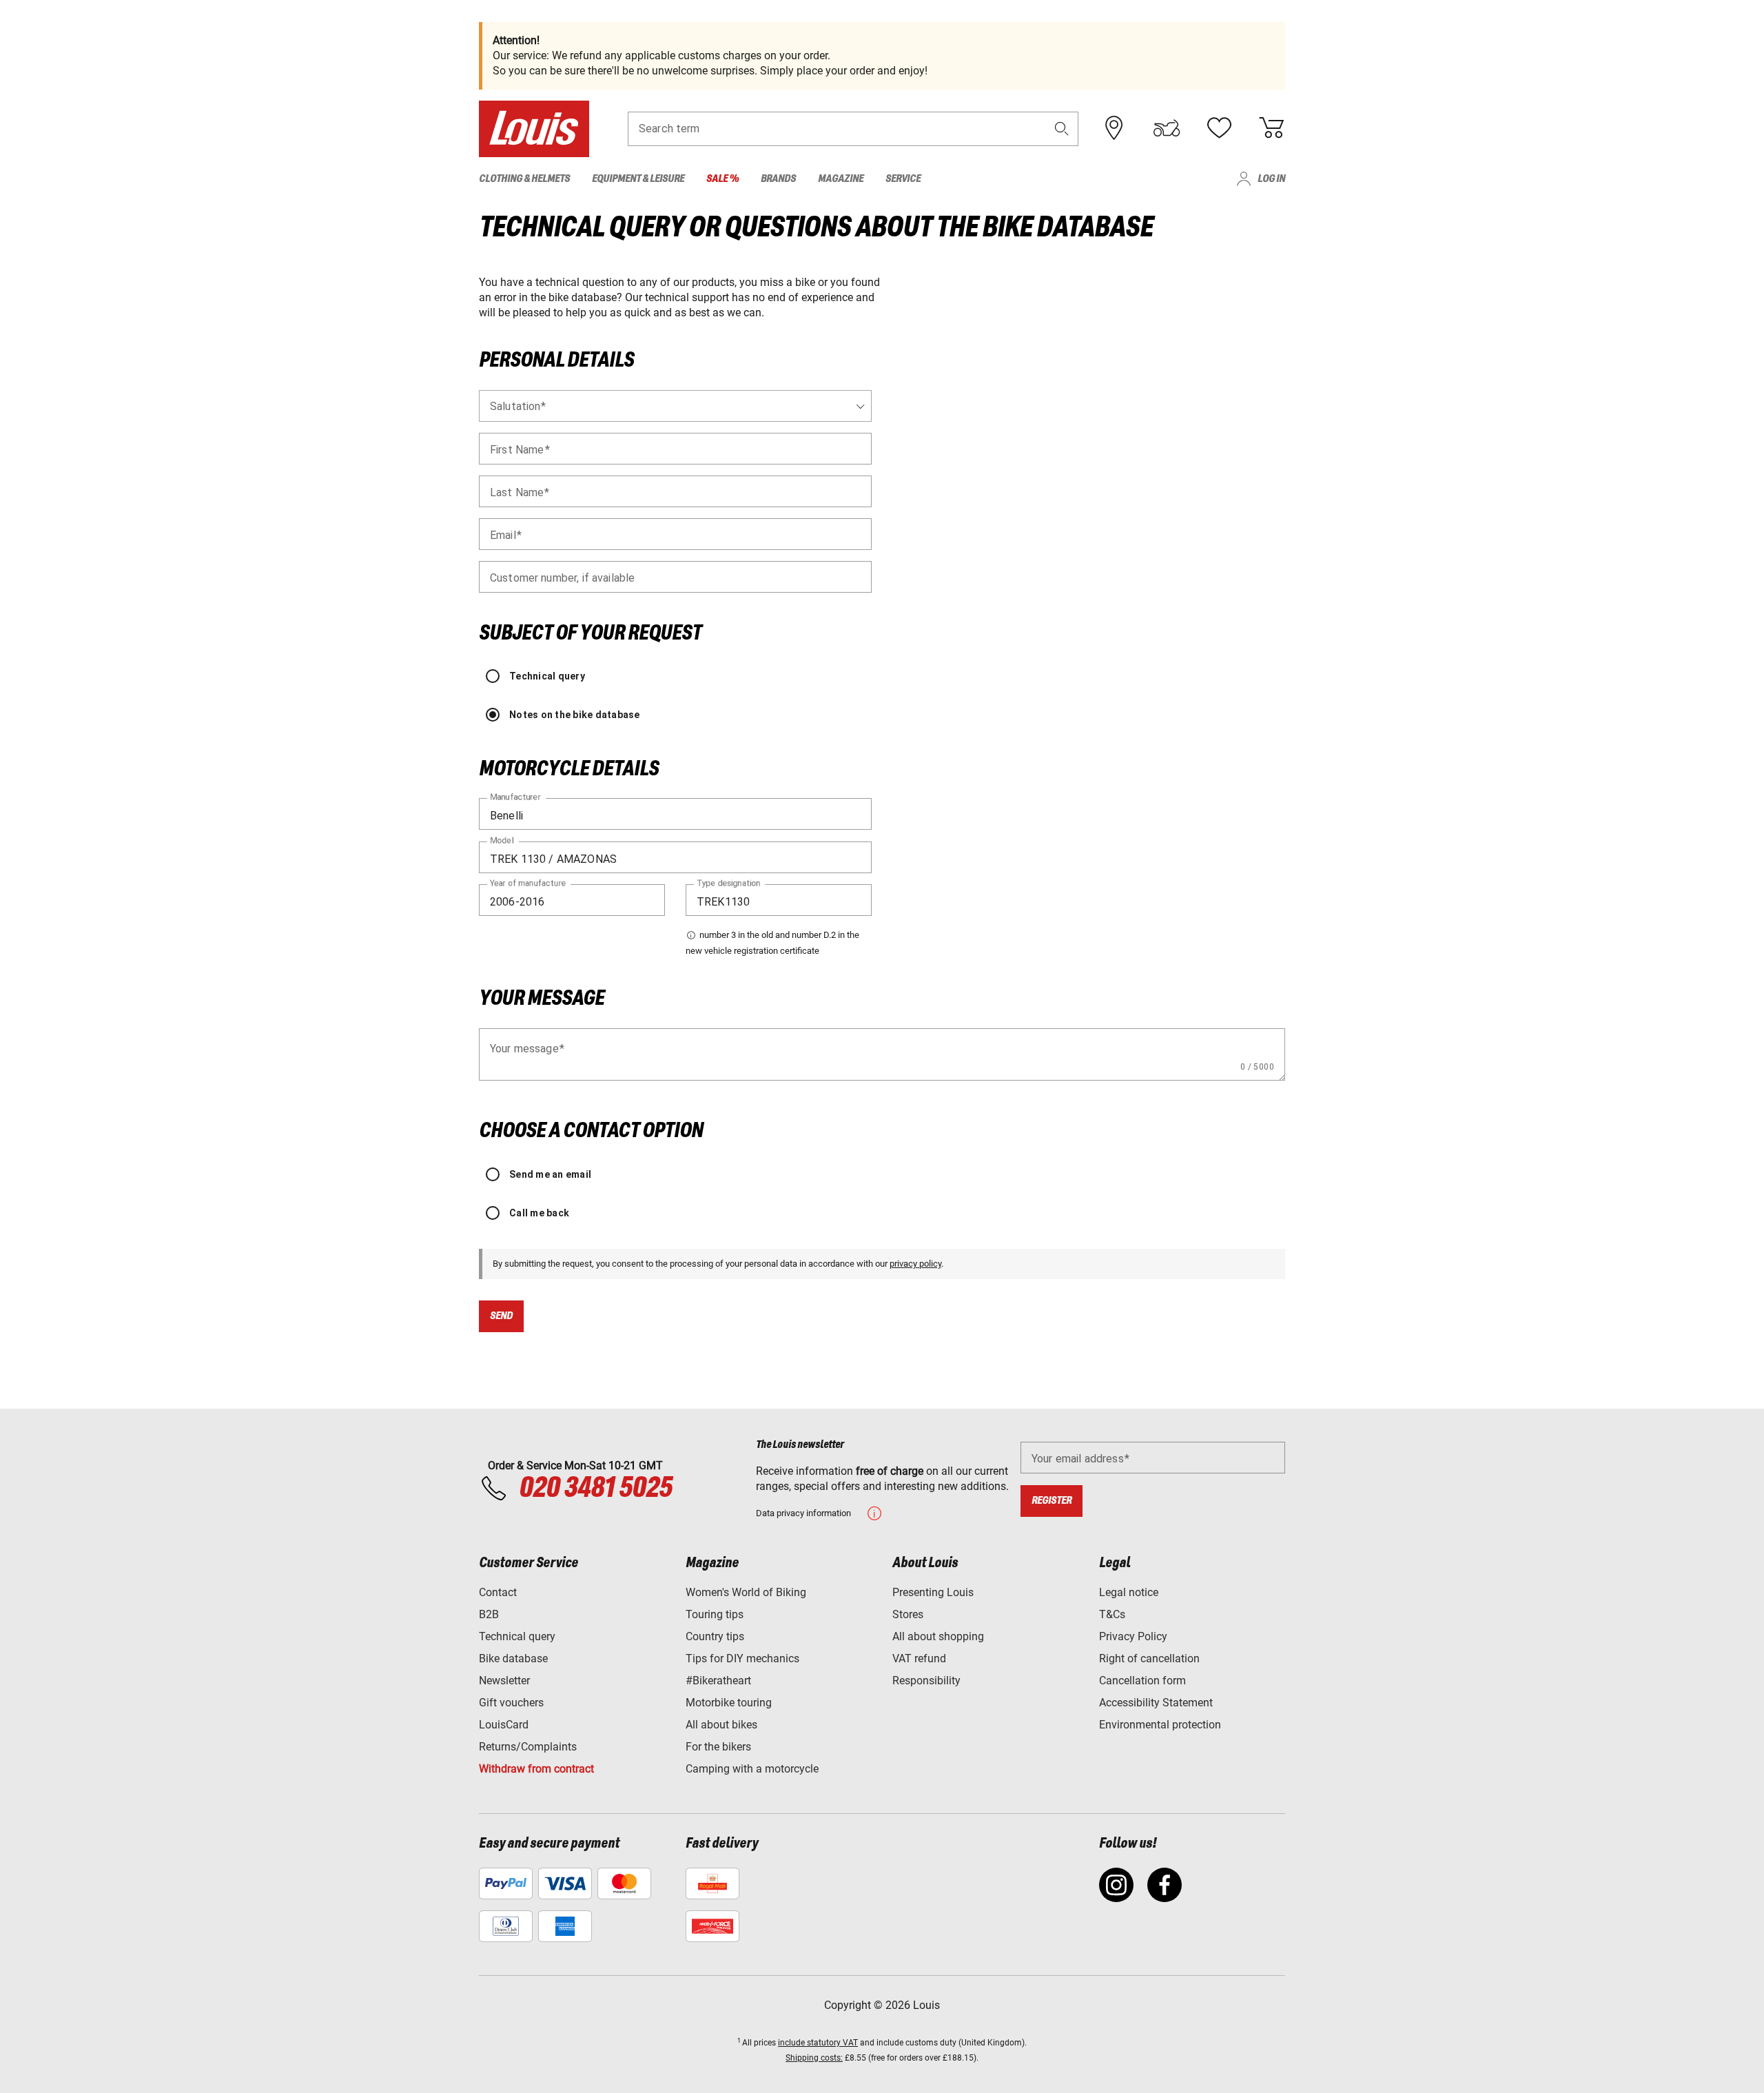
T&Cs (1112, 1614)
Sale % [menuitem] (722, 179)
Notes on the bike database (575, 715)
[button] (1062, 129)
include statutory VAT (818, 2043)
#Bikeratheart (718, 1681)
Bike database (513, 1658)
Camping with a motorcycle (752, 1769)
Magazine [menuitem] (841, 179)
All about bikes (721, 1725)
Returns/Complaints (528, 1747)
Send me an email (550, 1174)
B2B (489, 1614)
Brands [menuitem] (778, 179)
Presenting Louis (933, 1592)
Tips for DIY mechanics (742, 1658)
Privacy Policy (1133, 1636)
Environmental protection (1160, 1725)
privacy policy (915, 1264)
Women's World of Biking (746, 1592)
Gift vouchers (511, 1703)
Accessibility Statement (1156, 1703)
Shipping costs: (814, 2058)
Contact (498, 1592)
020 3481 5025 (593, 1489)
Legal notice (1129, 1592)
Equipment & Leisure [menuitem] (638, 179)
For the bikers (718, 1747)
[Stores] (1114, 128)
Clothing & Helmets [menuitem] (524, 179)
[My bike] (1167, 128)
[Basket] (1271, 128)
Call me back (539, 1213)
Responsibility (926, 1681)
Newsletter (504, 1681)
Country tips (715, 1636)
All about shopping (938, 1636)
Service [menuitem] (903, 179)
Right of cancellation (1149, 1658)
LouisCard (504, 1725)
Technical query (547, 676)
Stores (908, 1614)
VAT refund (919, 1658)
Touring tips (715, 1614)
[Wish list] (1219, 128)
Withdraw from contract (536, 1769)
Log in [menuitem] (1271, 179)
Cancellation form (1142, 1681)
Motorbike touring (729, 1703)
